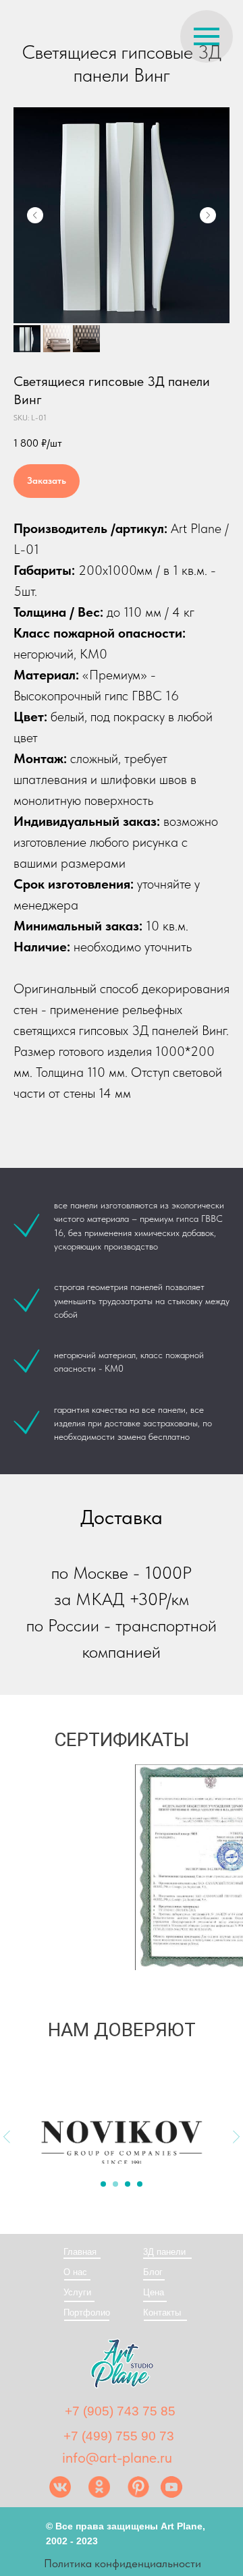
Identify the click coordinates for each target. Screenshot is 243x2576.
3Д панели (164, 2252)
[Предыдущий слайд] (35, 215)
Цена (154, 2292)
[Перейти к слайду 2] (115, 2184)
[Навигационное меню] (207, 36)
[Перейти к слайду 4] (140, 2184)
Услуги (77, 2292)
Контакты (162, 2313)
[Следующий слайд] (208, 215)
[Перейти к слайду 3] (128, 2184)
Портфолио (87, 2313)
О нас (75, 2272)
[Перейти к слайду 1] (103, 2184)
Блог (153, 2272)
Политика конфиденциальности (123, 2563)
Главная (80, 2252)
